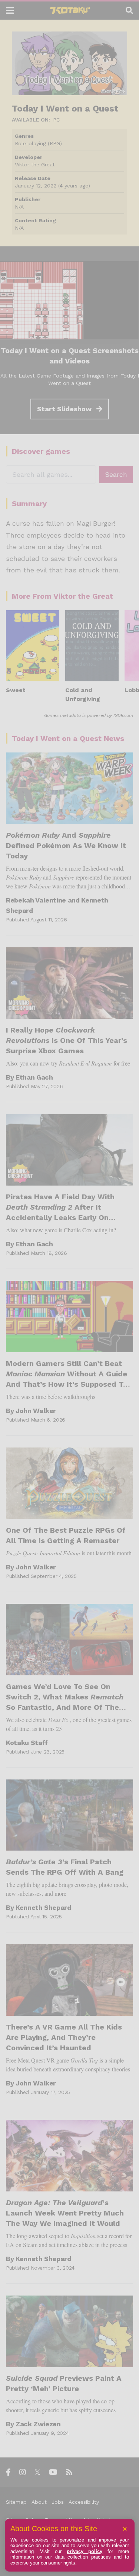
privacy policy (85, 2551)
